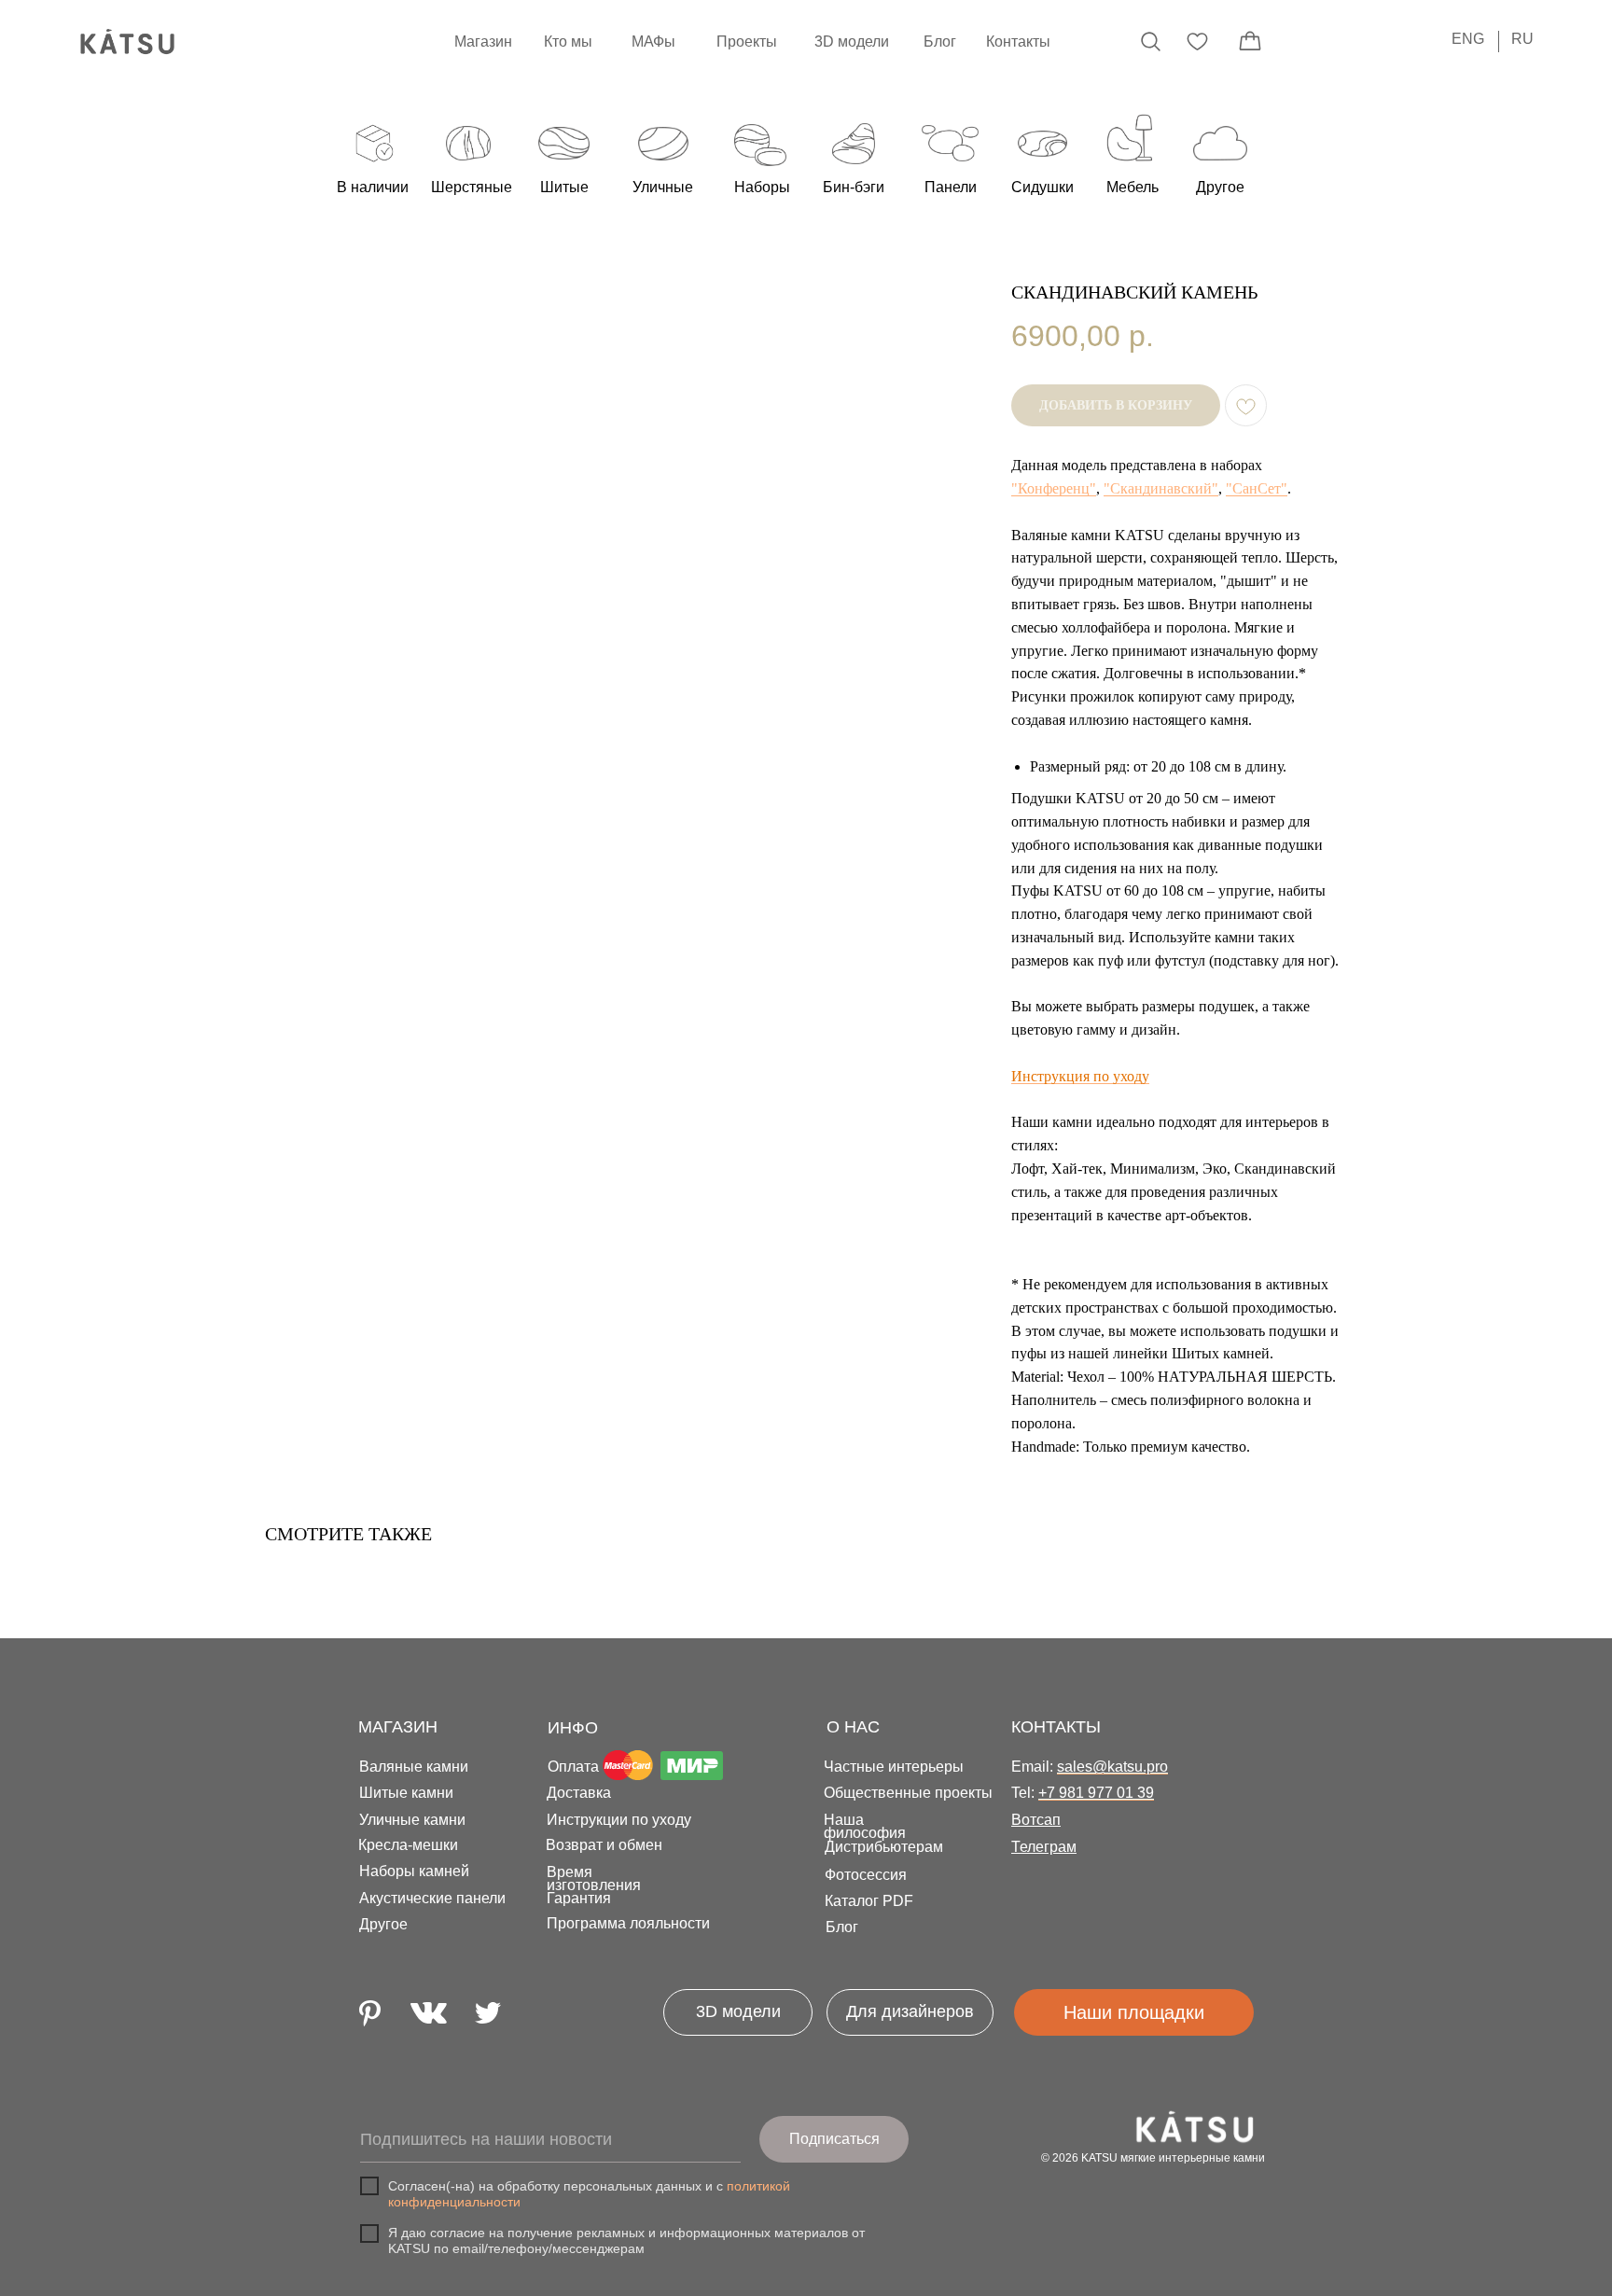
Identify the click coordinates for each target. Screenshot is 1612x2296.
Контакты (1018, 42)
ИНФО (573, 1728)
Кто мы (568, 42)
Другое (383, 1924)
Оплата (573, 1767)
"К (1019, 488)
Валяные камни (414, 1767)
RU (1522, 39)
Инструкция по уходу (1080, 1076)
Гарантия (579, 1898)
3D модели (852, 42)
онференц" (1062, 488)
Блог (940, 42)
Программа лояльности (628, 1923)
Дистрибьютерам (884, 1847)
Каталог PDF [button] (869, 1901)
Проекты (747, 42)
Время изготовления (594, 1879)
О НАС (853, 1727)
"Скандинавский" (1161, 488)
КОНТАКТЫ (1056, 1727)
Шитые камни (406, 1793)
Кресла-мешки (408, 1845)
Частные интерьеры (894, 1767)
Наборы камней (414, 1871)
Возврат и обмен (604, 1845)
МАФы (653, 42)
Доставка (579, 1793)
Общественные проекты (908, 1793)
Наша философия (865, 1826)
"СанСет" (1257, 488)
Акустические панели (432, 1898)
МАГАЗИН (398, 1727)
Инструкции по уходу (619, 1820)
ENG (1468, 39)
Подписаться (834, 2139)
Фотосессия (866, 1875)
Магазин (483, 42)
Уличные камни (412, 1820)
